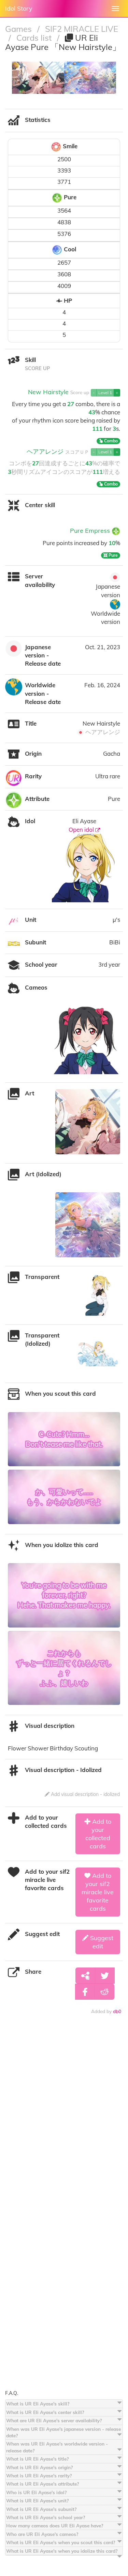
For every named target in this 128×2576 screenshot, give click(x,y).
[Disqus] (64, 2122)
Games (19, 29)
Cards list (35, 38)
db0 (117, 2011)
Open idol (82, 830)
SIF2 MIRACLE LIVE (82, 29)
